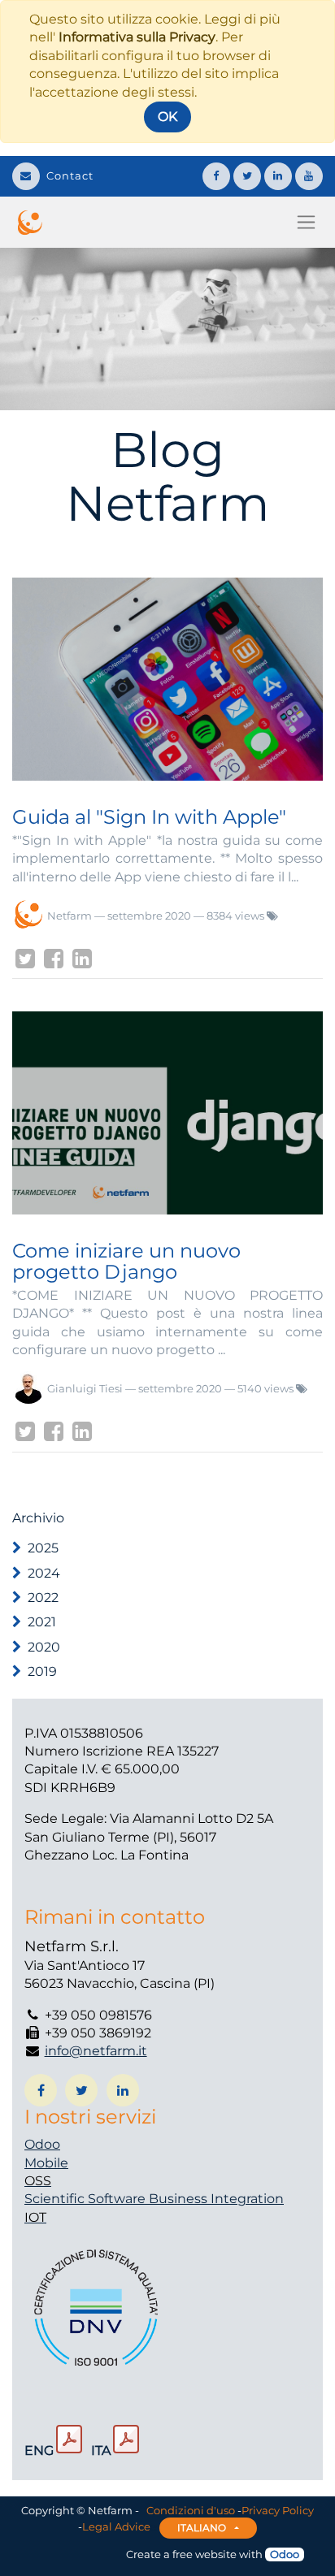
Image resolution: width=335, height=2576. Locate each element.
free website (204, 2554)
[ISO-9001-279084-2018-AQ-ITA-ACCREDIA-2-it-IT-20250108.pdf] (126, 2440)
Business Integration (216, 2199)
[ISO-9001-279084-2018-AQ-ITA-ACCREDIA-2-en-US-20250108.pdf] (69, 2440)
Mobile (46, 2163)
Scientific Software (87, 2199)
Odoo (42, 2144)
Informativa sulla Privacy (137, 37)
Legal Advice (116, 2526)
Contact (70, 175)
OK (167, 117)
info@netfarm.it (96, 2051)
